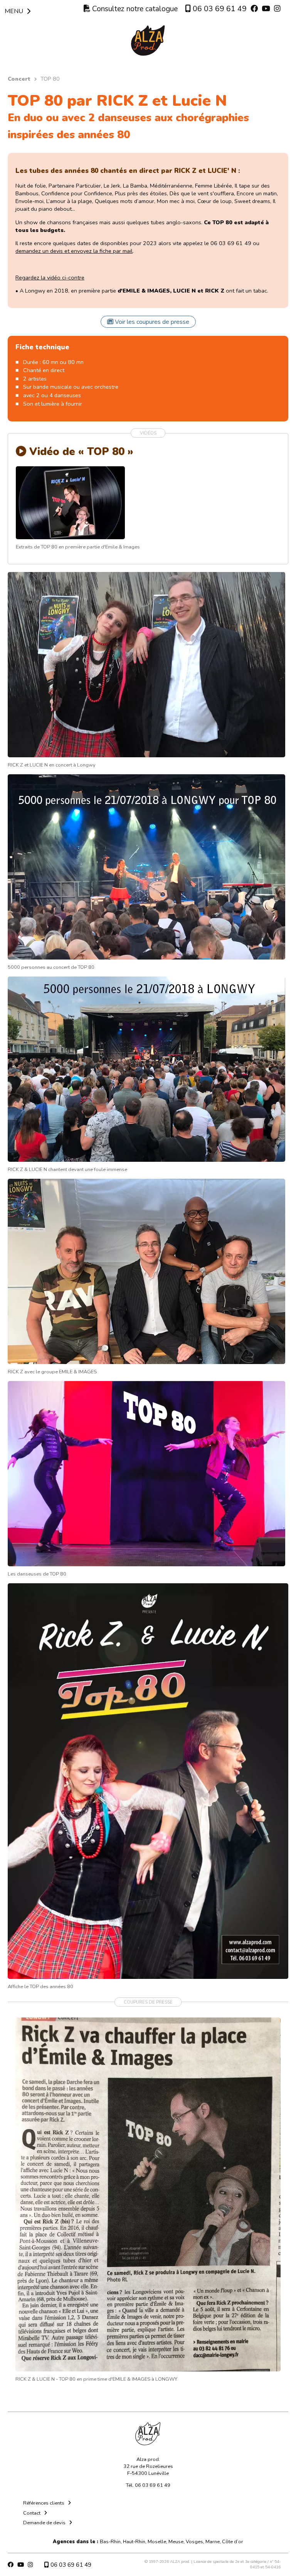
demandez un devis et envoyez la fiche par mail (74, 251)
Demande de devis (44, 2523)
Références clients (44, 2503)
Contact (32, 2513)
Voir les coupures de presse (151, 322)
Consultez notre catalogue (134, 9)
